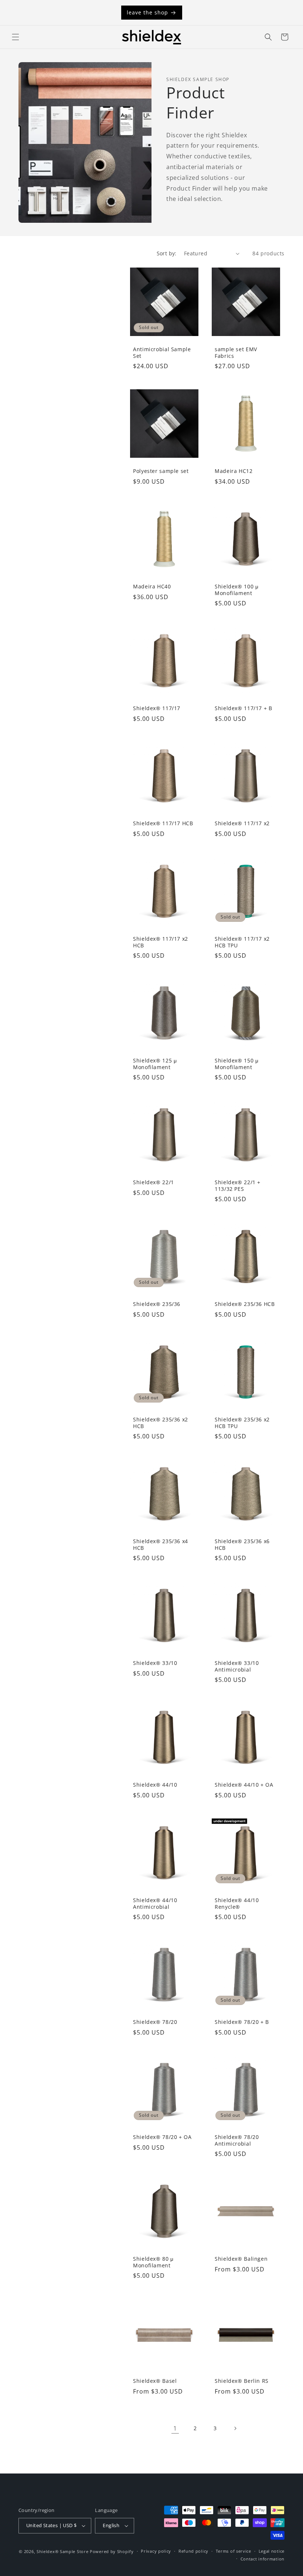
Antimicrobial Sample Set (162, 352)
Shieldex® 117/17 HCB (163, 823)
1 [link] (175, 2428)
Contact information (263, 2559)
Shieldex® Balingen (241, 2259)
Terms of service (234, 2551)
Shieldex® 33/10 (155, 1663)
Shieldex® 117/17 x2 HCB (161, 942)
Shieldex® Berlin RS (242, 2381)
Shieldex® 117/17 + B (244, 708)
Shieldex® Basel (155, 2381)
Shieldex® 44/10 (155, 1785)
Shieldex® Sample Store (62, 2551)
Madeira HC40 (152, 587)
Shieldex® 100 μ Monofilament (236, 590)
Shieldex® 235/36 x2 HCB (161, 1423)
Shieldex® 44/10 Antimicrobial (155, 1903)
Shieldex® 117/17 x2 (242, 823)
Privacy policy (156, 2551)
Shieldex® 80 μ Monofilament (153, 2262)
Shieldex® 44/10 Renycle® (237, 1903)
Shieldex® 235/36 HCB (245, 1304)
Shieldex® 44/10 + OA (244, 1785)
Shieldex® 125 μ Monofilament (155, 1064)
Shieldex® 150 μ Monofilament (236, 1064)
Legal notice (272, 2551)
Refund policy (193, 2551)
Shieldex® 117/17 (157, 708)
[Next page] (235, 2428)
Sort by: (167, 253)
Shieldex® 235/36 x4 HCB (161, 1544)
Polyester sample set (161, 471)
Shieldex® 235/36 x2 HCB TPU (242, 1423)
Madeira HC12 (234, 471)
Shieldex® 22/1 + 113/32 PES (238, 1185)
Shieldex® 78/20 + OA (162, 2137)
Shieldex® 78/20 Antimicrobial (237, 2140)
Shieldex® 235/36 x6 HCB (242, 1544)
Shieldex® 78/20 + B (242, 2022)
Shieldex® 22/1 (154, 1182)
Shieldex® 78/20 (155, 2022)
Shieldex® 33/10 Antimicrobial (237, 1666)
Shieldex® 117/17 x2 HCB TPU (242, 942)
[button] (16, 37)
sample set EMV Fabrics (236, 352)
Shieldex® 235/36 (157, 1304)
